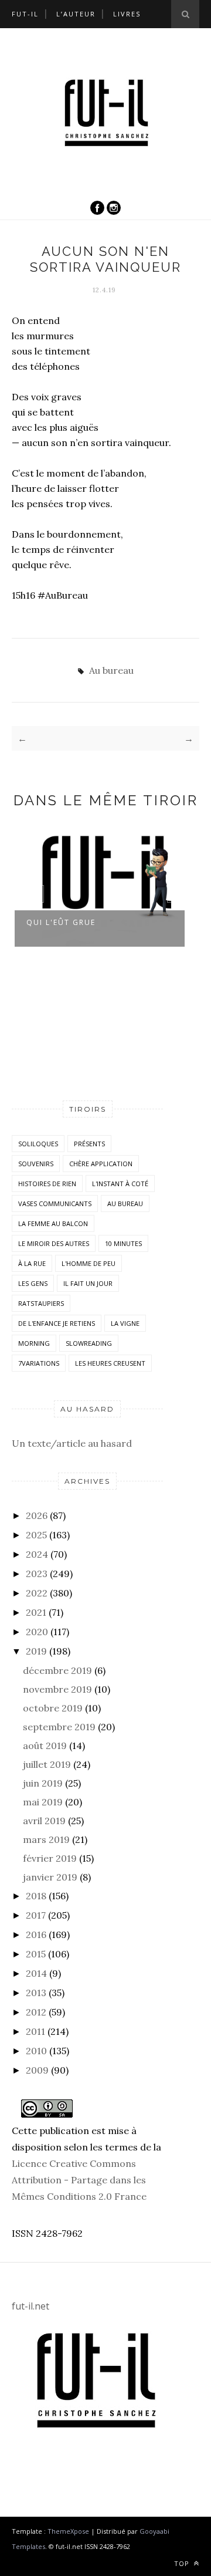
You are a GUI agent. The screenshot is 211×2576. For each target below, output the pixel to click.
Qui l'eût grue (61, 922)
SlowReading (89, 1343)
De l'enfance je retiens (57, 1323)
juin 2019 (43, 1783)
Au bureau (111, 670)
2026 (37, 1515)
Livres (127, 14)
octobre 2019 (53, 1708)
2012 (36, 2012)
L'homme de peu (89, 1263)
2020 (37, 1632)
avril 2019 (44, 1821)
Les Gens (33, 1283)
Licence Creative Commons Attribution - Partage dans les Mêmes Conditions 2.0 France (79, 2180)
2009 (37, 2070)
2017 (36, 1915)
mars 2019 (46, 1839)
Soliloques (38, 1144)
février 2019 (50, 1858)
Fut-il (25, 14)
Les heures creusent (110, 1363)
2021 (36, 1612)
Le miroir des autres (54, 1243)
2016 (36, 1934)
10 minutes (123, 1243)
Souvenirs (36, 1164)
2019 (36, 1651)
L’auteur (76, 14)
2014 (36, 1973)
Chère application (101, 1164)
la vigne (125, 1323)
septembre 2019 (59, 1727)
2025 (36, 1535)
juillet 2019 (47, 1764)
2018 (36, 1896)
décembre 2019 (57, 1670)
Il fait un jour (88, 1283)
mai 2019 (43, 1802)
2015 (36, 1954)
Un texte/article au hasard (72, 1443)
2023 (37, 1574)
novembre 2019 (57, 1689)
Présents (89, 1144)
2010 (36, 2051)
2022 (37, 1593)
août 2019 (45, 1746)
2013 (36, 1993)
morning (34, 1343)
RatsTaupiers (41, 1303)
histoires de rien (47, 1184)
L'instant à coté (120, 1184)
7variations (39, 1363)
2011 (35, 2031)
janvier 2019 (50, 1877)
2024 (37, 1554)
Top (183, 2563)
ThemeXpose (68, 2531)
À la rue (32, 1263)
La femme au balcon (53, 1223)
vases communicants (55, 1203)
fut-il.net (30, 2306)
